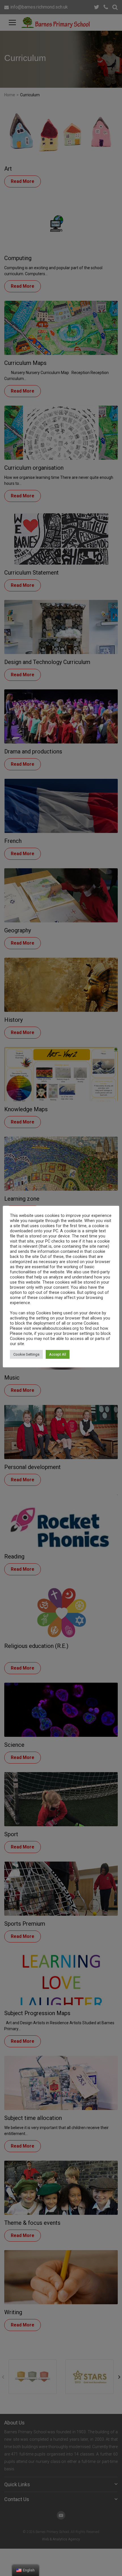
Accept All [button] (58, 1354)
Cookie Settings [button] (26, 1354)
